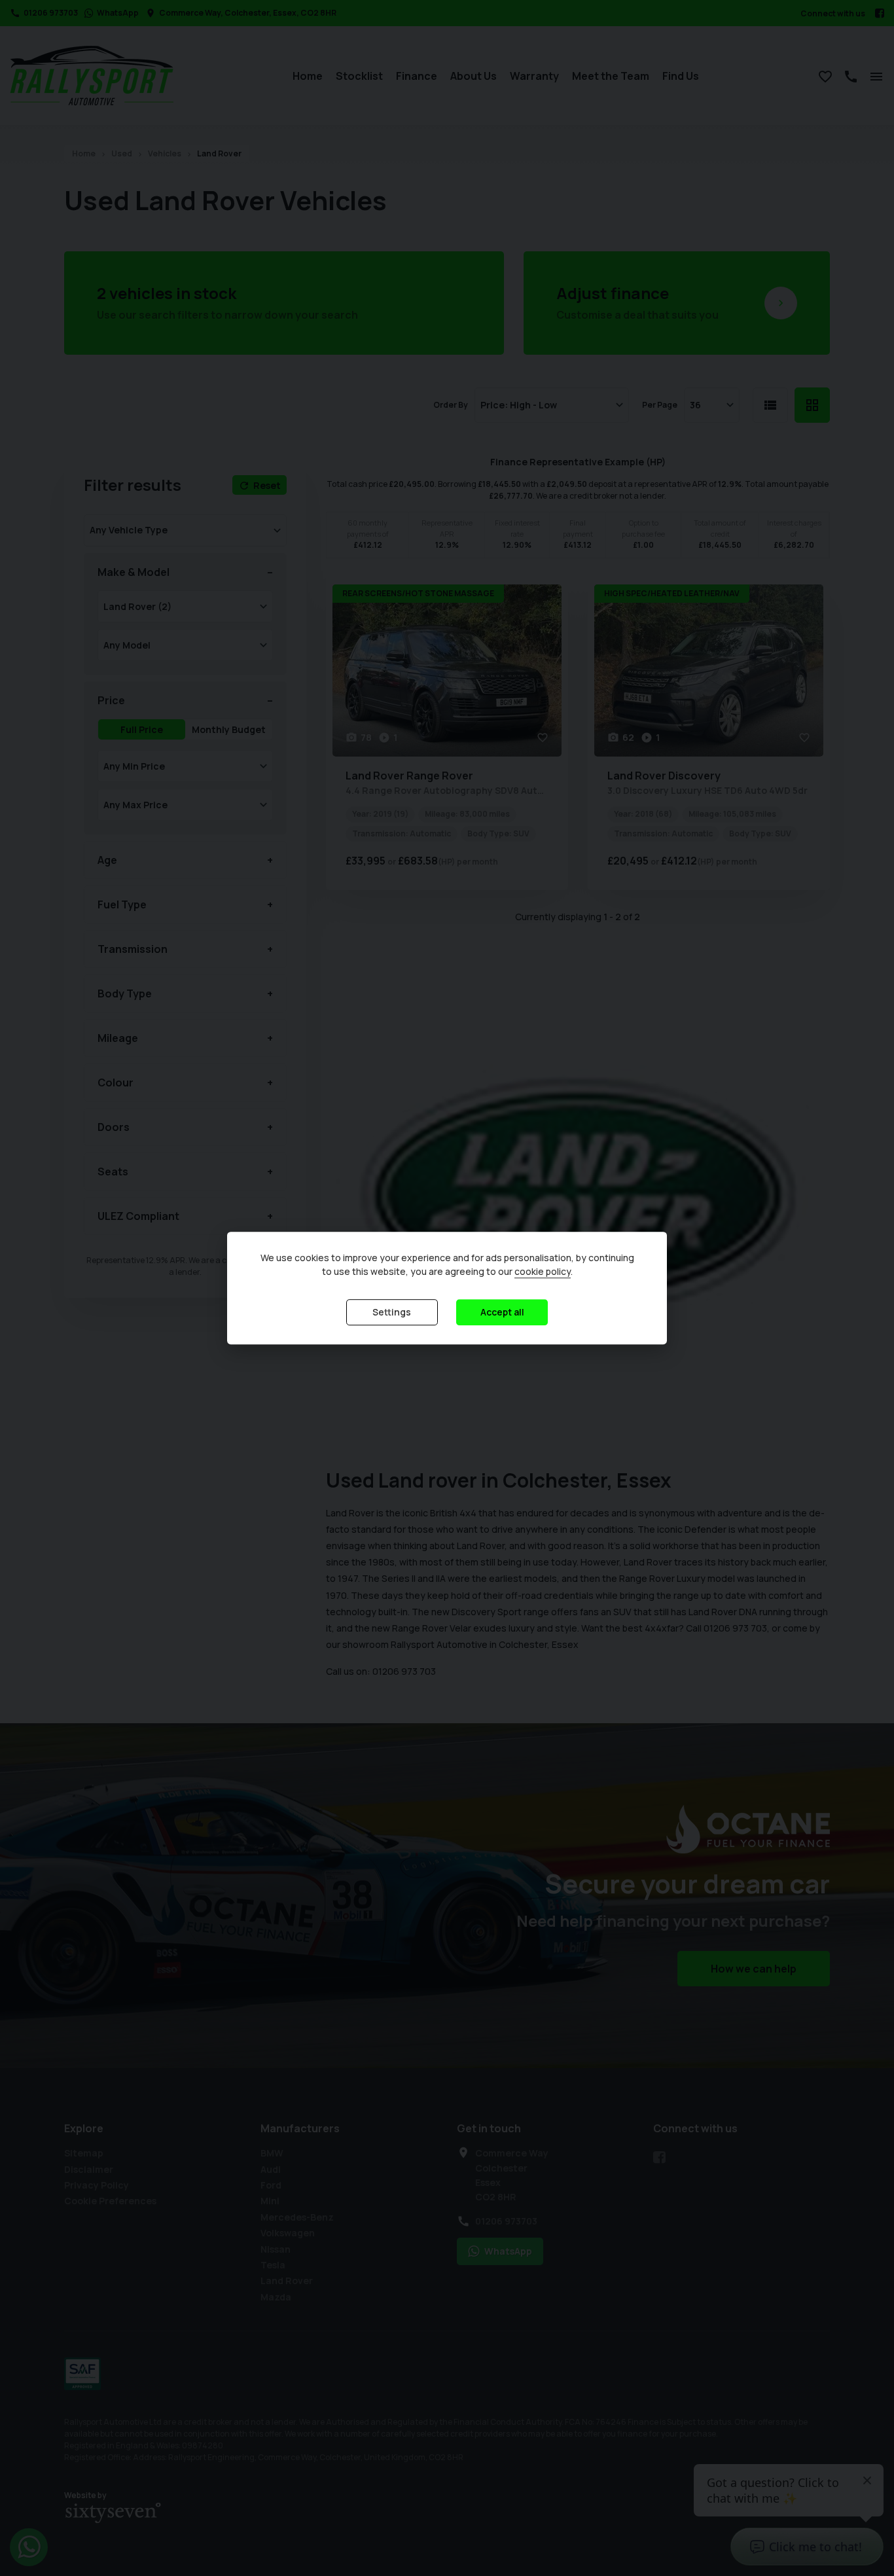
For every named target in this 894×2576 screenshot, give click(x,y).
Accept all (502, 1312)
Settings (392, 1312)
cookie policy (543, 1271)
